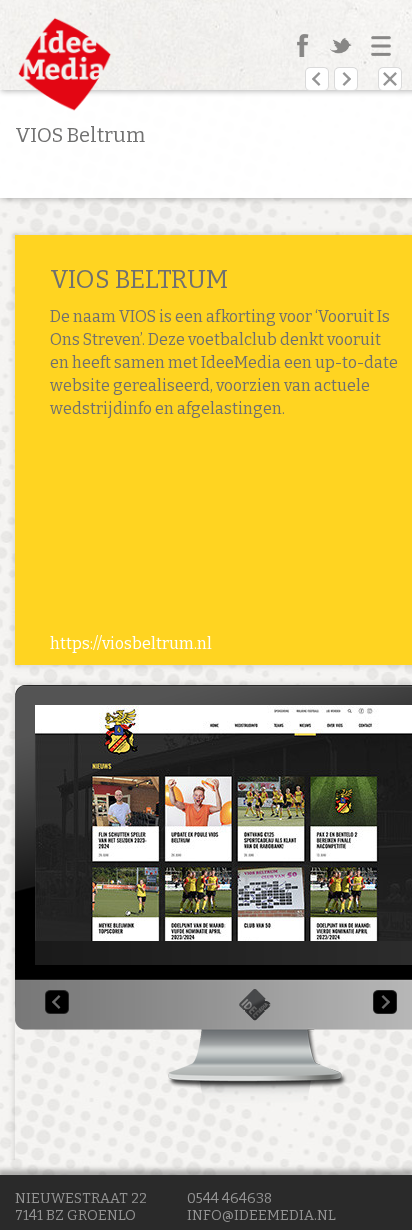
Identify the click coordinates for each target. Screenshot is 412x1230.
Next (385, 1002)
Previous (57, 1002)
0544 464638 (229, 1198)
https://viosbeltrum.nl (131, 643)
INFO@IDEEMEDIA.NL (261, 1215)
